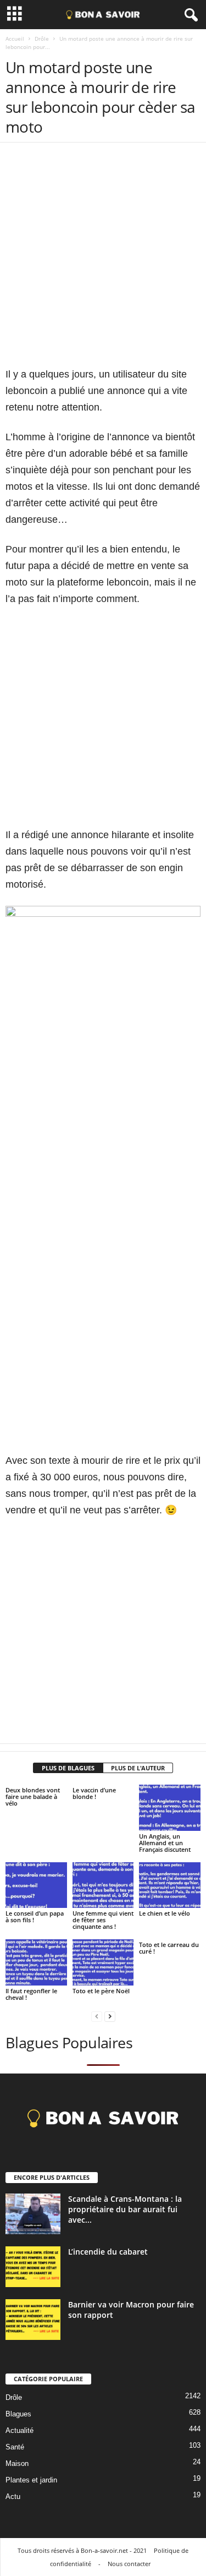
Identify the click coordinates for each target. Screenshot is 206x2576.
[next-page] (110, 2016)
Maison (17, 2463)
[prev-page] (97, 2016)
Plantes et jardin (31, 2480)
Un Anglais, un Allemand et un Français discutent (165, 1843)
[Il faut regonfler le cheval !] (36, 1962)
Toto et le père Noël (101, 1991)
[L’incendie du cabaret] (33, 2267)
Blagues (18, 2414)
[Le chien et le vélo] (170, 1885)
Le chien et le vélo (165, 1913)
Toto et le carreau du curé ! (169, 1948)
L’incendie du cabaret (108, 2252)
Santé (15, 2447)
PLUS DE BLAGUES (68, 1768)
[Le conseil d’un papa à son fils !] (36, 1885)
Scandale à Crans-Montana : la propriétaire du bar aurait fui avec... (125, 2209)
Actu (13, 2496)
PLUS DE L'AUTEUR (138, 1768)
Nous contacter (129, 2564)
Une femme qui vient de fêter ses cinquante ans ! (103, 1920)
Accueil (15, 39)
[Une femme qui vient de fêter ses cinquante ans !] (103, 1885)
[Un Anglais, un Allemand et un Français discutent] (170, 1807)
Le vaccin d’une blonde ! (94, 1793)
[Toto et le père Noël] (103, 1962)
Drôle (42, 39)
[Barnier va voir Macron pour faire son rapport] (33, 2320)
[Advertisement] (103, 263)
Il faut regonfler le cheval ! (31, 1994)
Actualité (20, 2430)
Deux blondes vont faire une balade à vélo (33, 1796)
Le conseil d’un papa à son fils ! (35, 1916)
